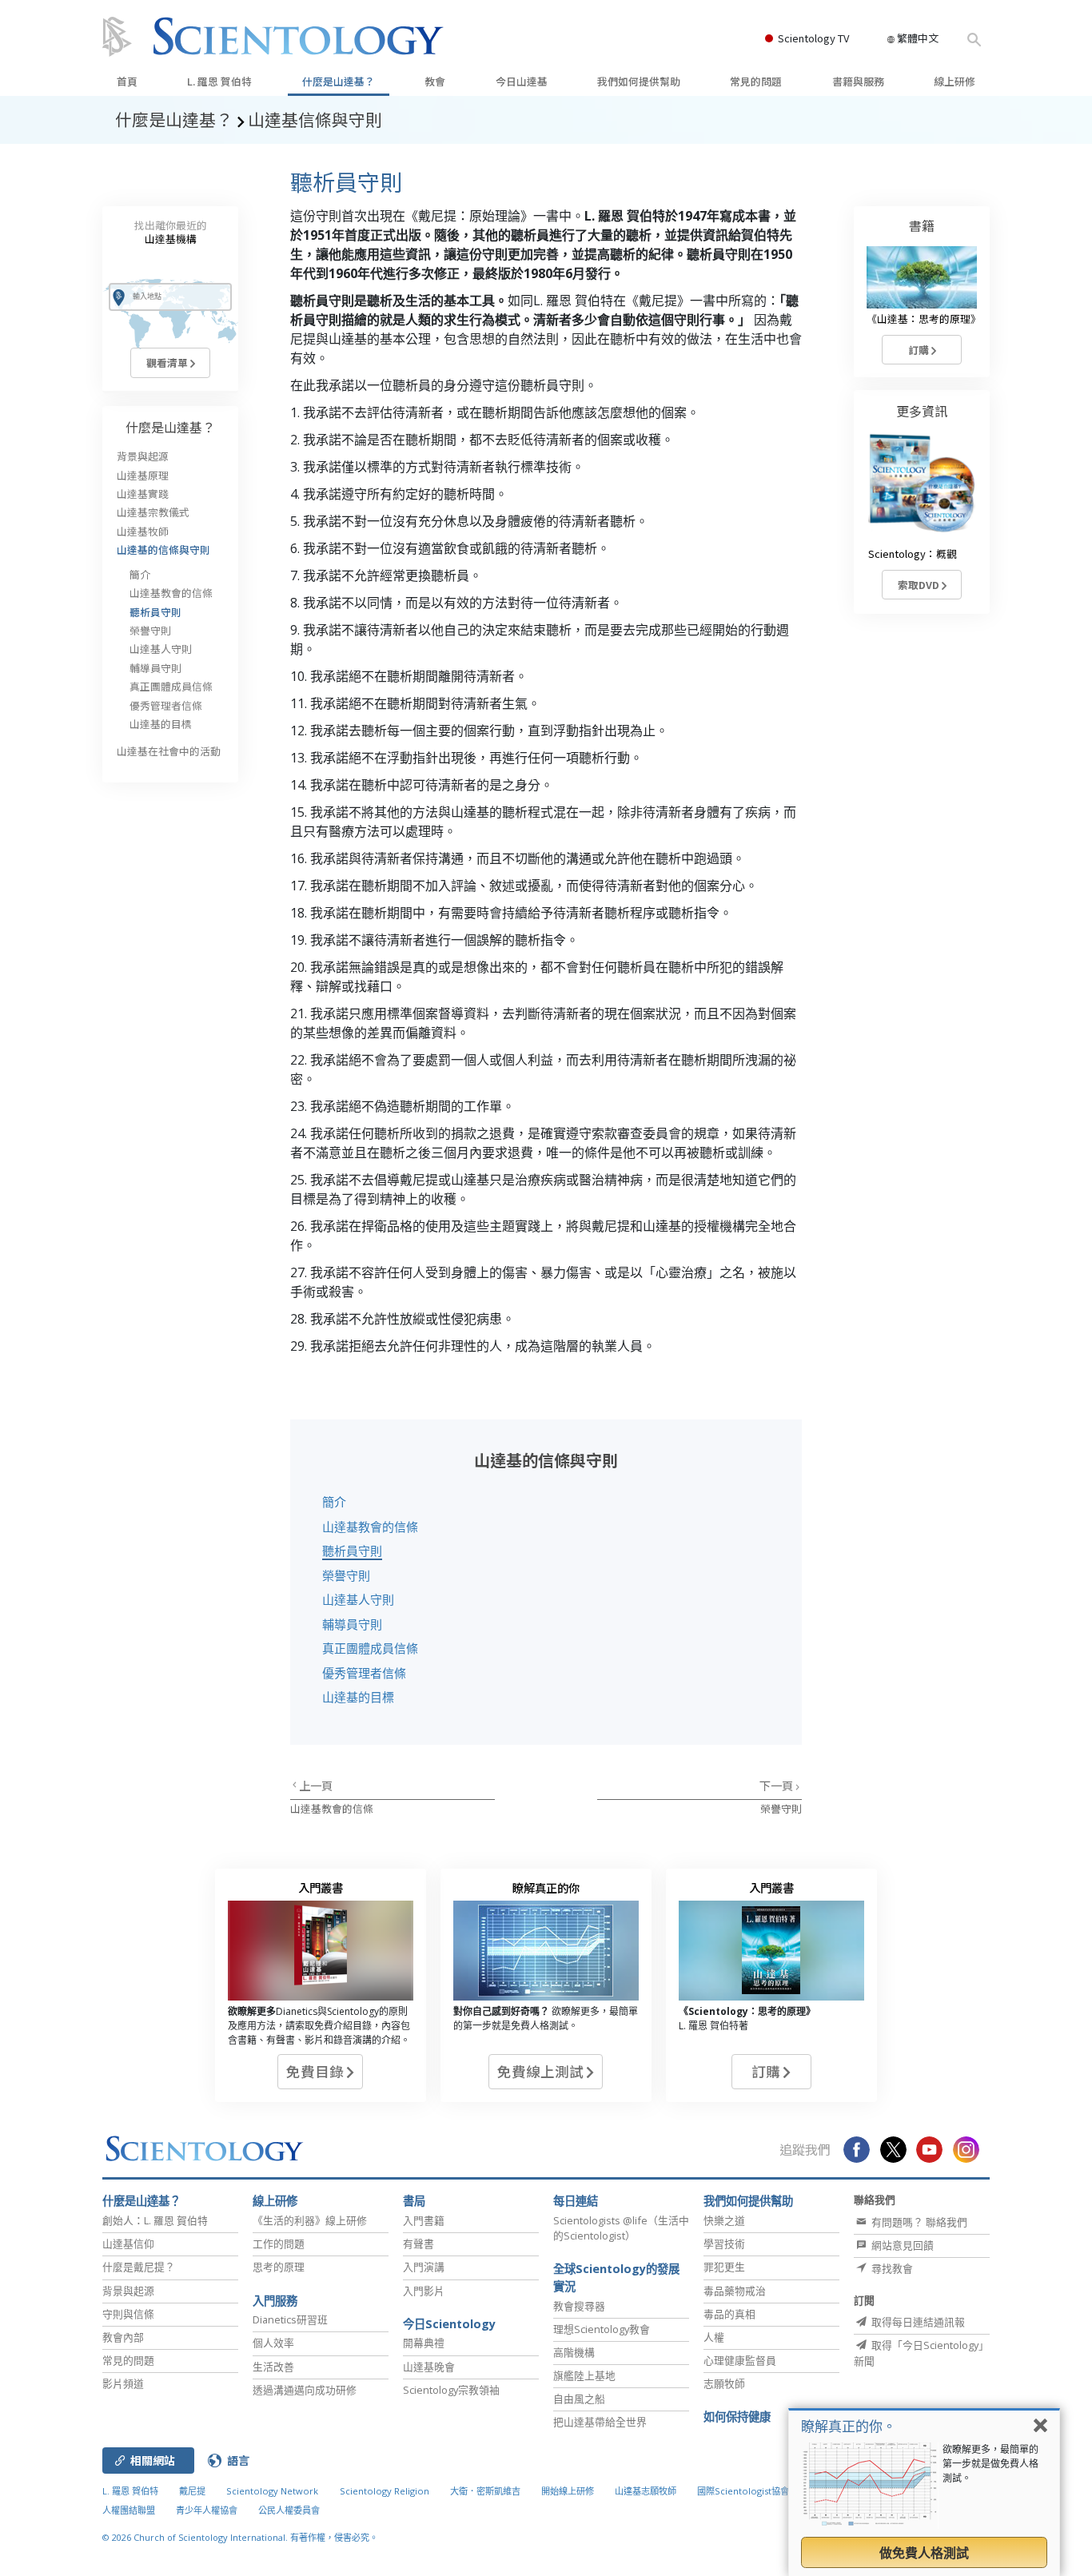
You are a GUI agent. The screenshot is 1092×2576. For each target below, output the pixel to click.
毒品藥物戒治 (735, 2291)
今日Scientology (449, 2324)
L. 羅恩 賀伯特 (219, 81)
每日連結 (576, 2201)
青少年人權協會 (207, 2510)
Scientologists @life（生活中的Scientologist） (621, 2228)
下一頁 (777, 1785)
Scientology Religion (385, 2491)
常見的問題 (756, 81)
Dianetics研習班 (290, 2319)
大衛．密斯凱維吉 (485, 2491)
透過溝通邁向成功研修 (305, 2390)
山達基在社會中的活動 (169, 751)
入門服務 (275, 2301)
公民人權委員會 (289, 2510)
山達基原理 (143, 475)
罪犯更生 (724, 2267)
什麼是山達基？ (339, 81)
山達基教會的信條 (370, 1527)
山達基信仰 (128, 2244)
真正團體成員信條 (370, 1648)
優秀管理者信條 (364, 1673)
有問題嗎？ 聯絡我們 (918, 2222)
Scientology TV (813, 38)
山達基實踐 (143, 494)
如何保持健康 (737, 2417)
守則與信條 (128, 2314)
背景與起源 (143, 456)
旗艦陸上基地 (584, 2375)
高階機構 (574, 2352)
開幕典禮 (424, 2343)
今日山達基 (522, 81)
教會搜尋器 (579, 2306)
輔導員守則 (352, 1624)
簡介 (334, 1502)
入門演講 (424, 2267)
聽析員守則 (352, 1551)
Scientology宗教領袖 (451, 2390)
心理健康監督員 (740, 2360)
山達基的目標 (358, 1697)
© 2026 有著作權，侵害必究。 (240, 2537)
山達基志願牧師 (646, 2491)
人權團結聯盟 (129, 2510)
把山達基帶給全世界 (600, 2422)
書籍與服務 (858, 81)
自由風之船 (579, 2399)
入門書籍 (424, 2220)
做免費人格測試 (924, 2553)
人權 (714, 2337)
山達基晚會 (429, 2367)
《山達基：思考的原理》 (924, 319)
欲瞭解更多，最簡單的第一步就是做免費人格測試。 (990, 2464)
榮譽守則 (346, 1575)
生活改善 (273, 2367)
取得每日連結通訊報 (917, 2322)
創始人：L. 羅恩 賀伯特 (155, 2220)
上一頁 (316, 1785)
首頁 (127, 81)
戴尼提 (192, 2491)
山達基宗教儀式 (153, 512)
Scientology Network (272, 2491)
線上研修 (955, 81)
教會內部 (123, 2337)
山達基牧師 (143, 531)
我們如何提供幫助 (639, 81)
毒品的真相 (729, 2314)
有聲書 (418, 2244)
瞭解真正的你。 (849, 2426)
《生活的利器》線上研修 (310, 2220)
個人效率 (273, 2343)
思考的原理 (279, 2267)
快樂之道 (724, 2220)
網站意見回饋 (901, 2245)
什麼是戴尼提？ (139, 2267)
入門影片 (424, 2291)
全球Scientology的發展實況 (616, 2277)
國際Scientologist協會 (743, 2491)
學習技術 (724, 2244)
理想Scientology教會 (602, 2329)
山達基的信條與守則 (163, 549)
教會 (435, 81)
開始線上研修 (568, 2491)
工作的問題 (279, 2244)
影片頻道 (123, 2383)
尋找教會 (891, 2268)
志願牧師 (724, 2383)
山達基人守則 (358, 1599)
